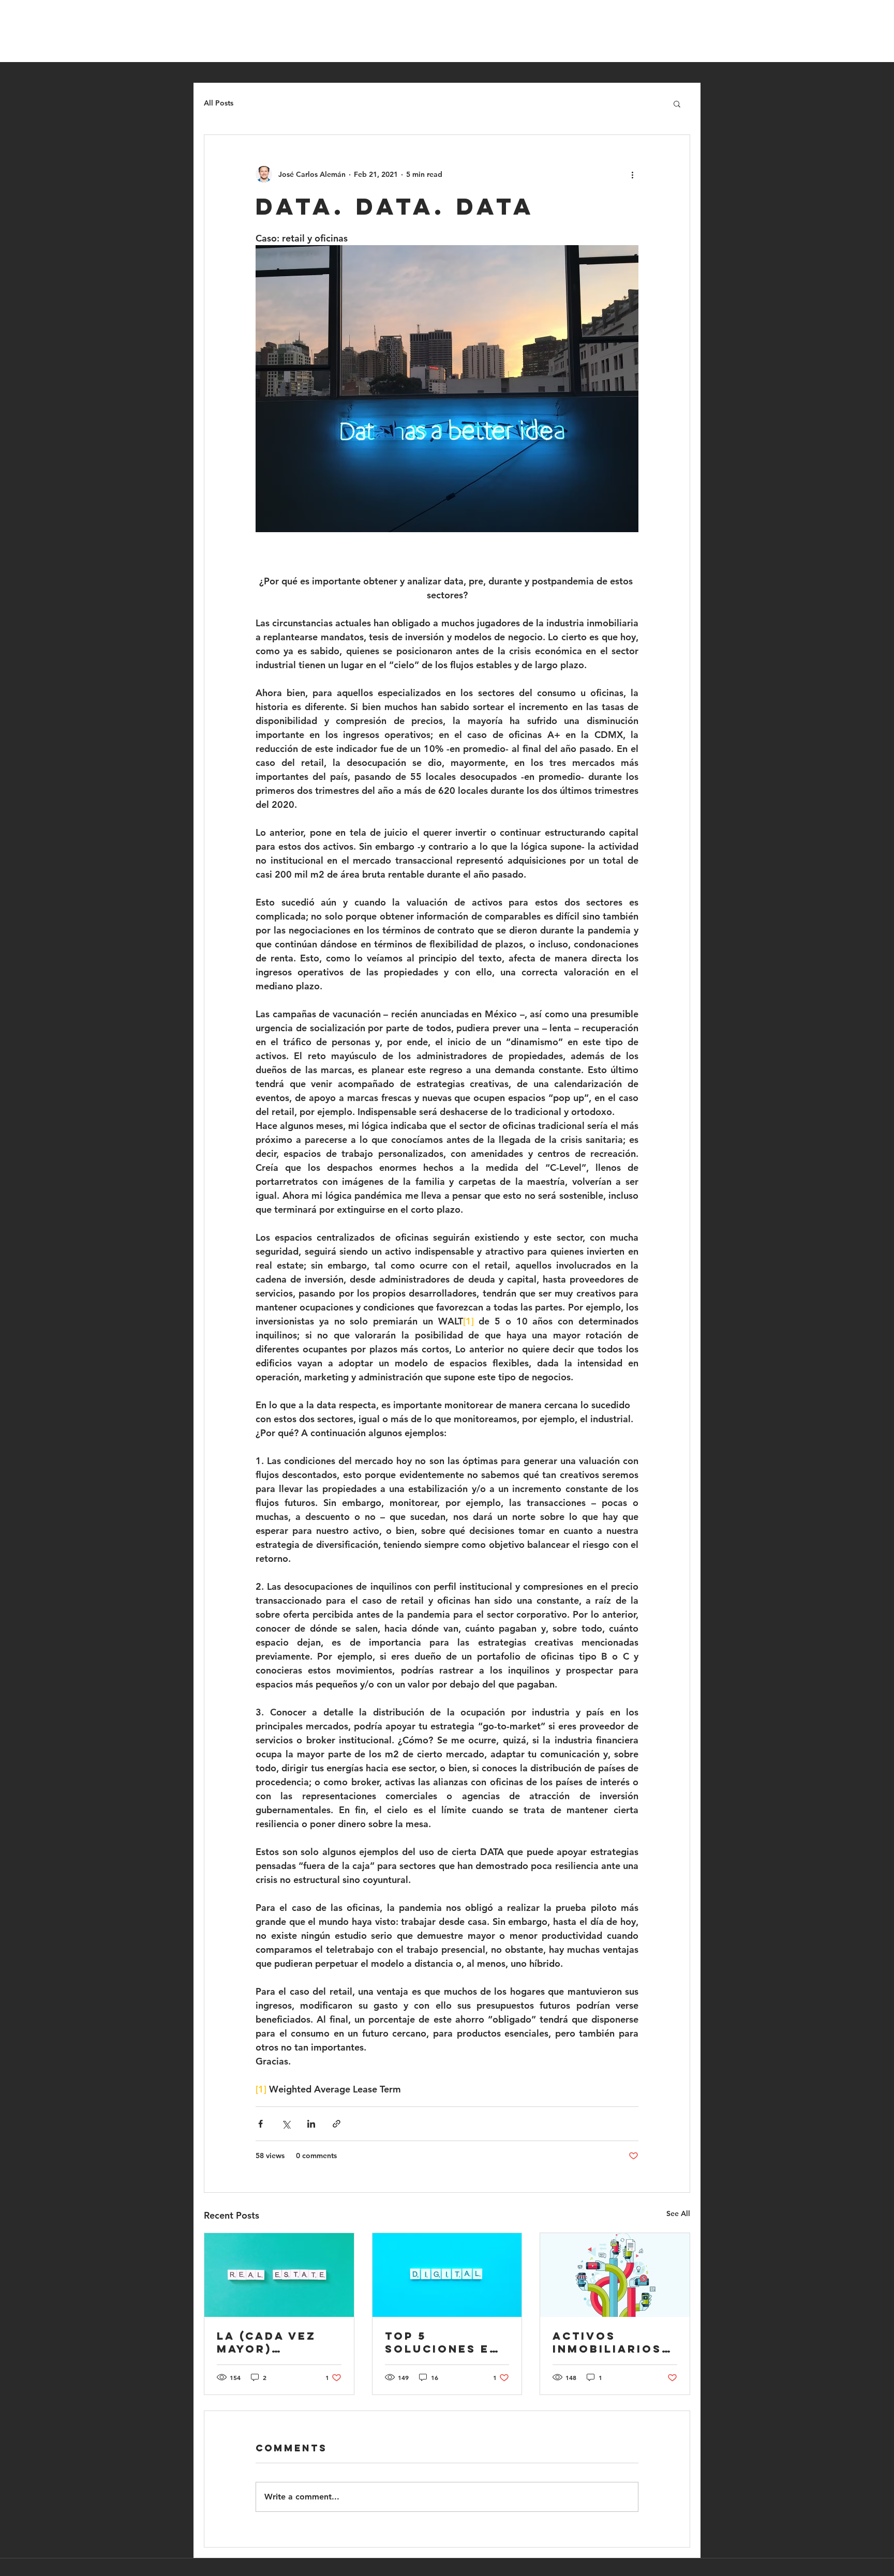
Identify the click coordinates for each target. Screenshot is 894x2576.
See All (678, 2213)
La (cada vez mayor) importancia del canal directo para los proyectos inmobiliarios (275, 2342)
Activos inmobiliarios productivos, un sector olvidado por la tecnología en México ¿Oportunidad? (612, 2342)
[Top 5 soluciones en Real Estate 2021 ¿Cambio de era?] (447, 2275)
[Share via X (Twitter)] (286, 2124)
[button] (677, 103)
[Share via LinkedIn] (311, 2124)
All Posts (219, 103)
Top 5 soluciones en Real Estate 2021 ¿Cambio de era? (447, 2342)
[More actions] (632, 174)
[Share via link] (337, 2124)
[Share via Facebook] (260, 2124)
